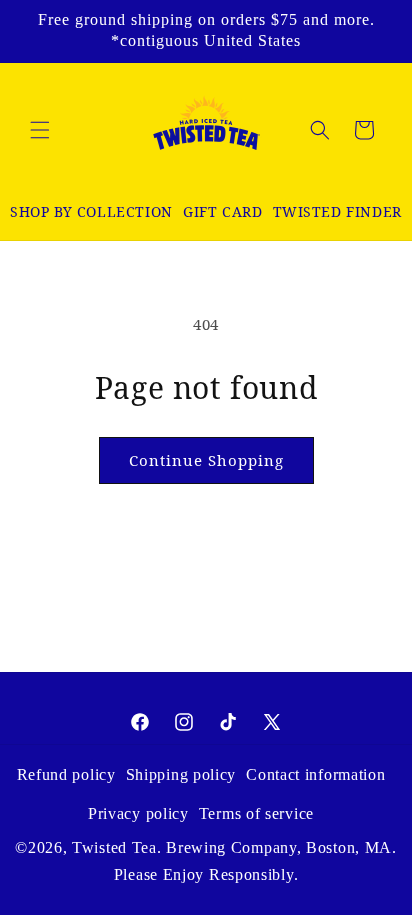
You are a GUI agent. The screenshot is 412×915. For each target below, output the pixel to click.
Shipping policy (181, 774)
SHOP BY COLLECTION (91, 211)
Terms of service (256, 813)
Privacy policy (138, 813)
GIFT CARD (222, 211)
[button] (40, 130)
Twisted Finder (337, 211)
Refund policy (66, 774)
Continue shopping (206, 460)
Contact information (315, 774)
